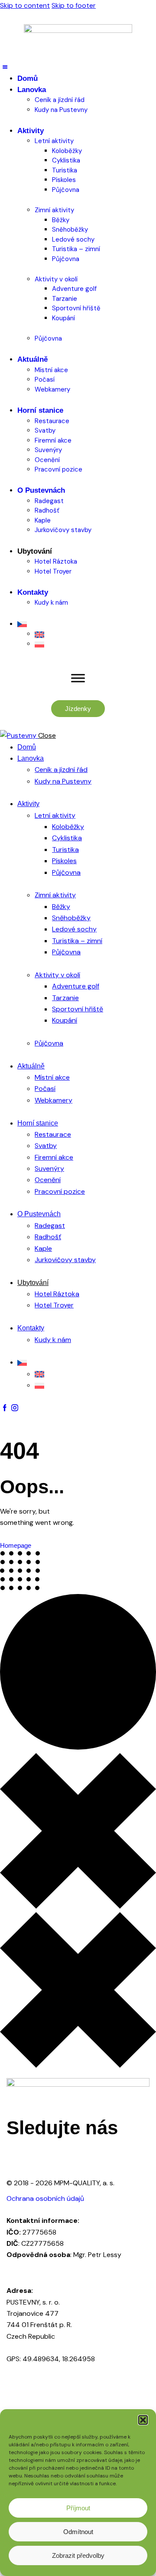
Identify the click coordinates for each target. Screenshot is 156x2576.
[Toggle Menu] (78, 678)
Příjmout (78, 2508)
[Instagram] (17, 2157)
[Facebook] (41, 2157)
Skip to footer (74, 5)
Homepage (16, 1545)
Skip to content (25, 5)
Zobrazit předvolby (78, 2555)
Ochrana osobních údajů (45, 2198)
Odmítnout (78, 2532)
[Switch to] (87, 624)
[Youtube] (64, 2157)
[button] (143, 2420)
